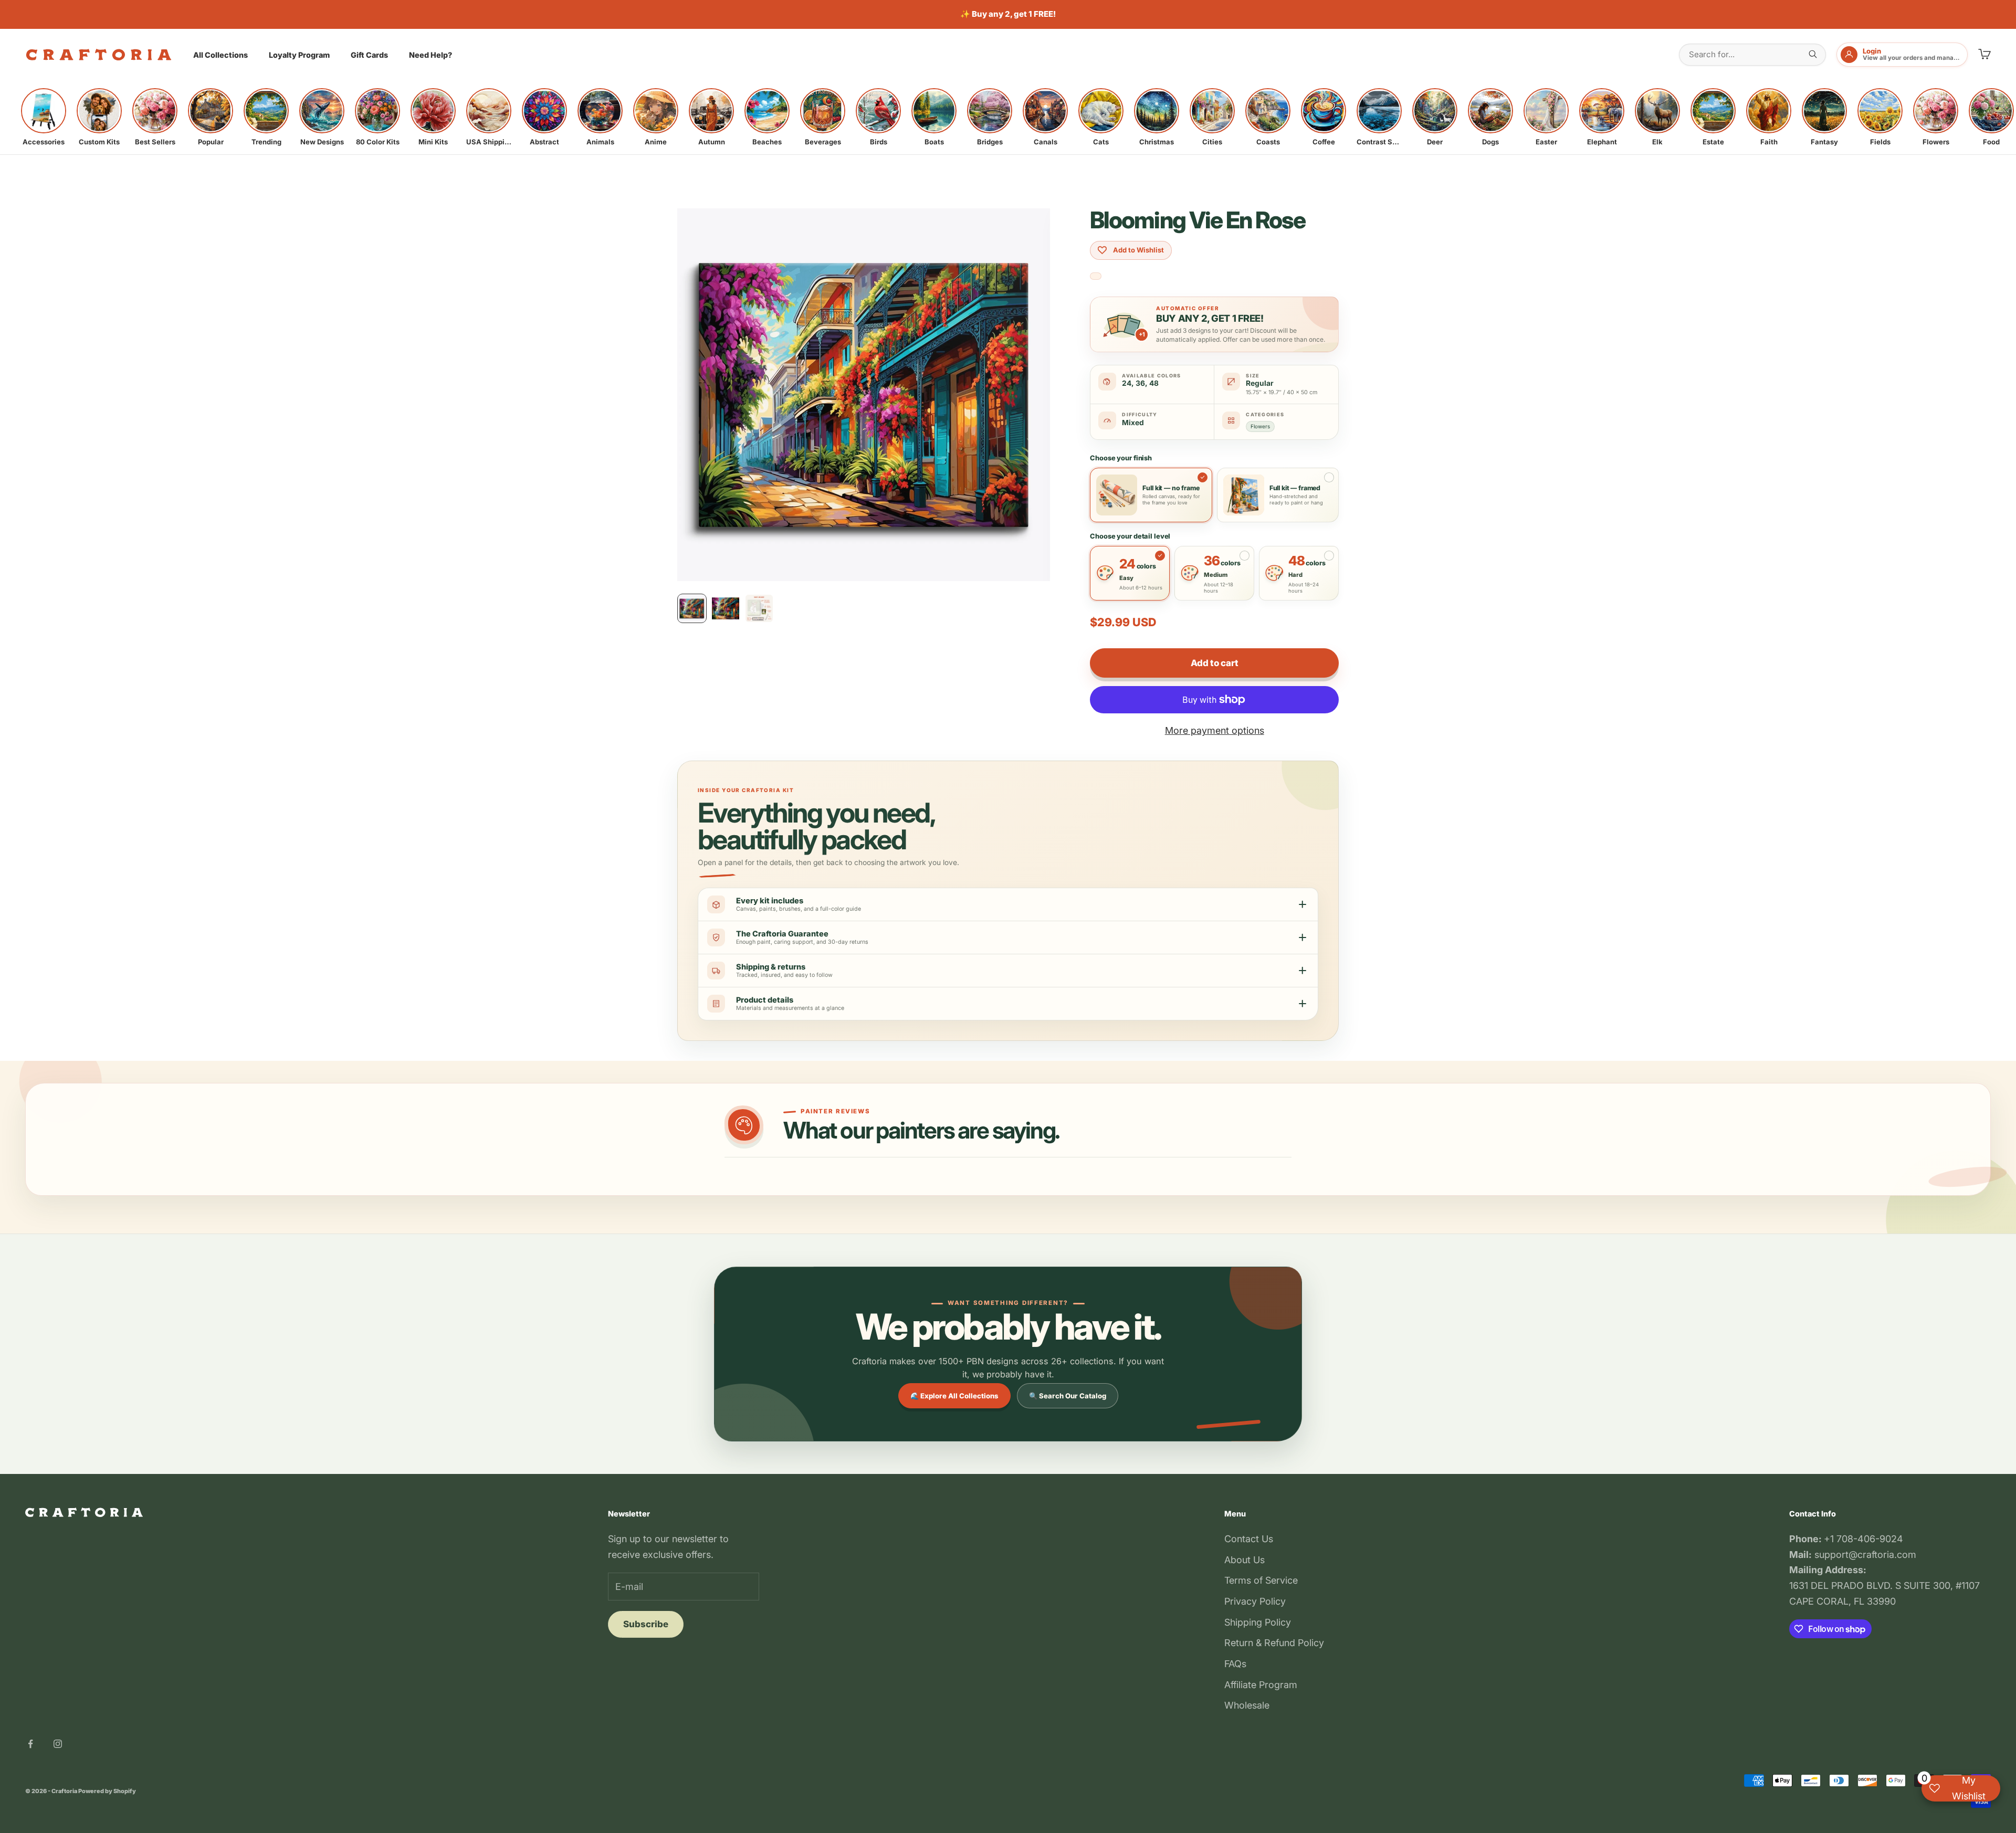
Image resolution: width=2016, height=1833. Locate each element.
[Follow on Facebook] (30, 1744)
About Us (1245, 1560)
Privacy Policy (1255, 1601)
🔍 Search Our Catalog (1068, 1396)
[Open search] (1813, 54)
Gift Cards (369, 55)
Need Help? (430, 55)
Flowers (1260, 426)
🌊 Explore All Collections (954, 1396)
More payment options (1215, 730)
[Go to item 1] (692, 608)
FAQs (1235, 1664)
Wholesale (1247, 1705)
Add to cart (1214, 663)
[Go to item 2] (726, 608)
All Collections (220, 55)
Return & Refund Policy (1274, 1643)
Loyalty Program (299, 55)
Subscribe (646, 1624)
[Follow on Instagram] (58, 1744)
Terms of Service (1261, 1580)
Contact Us (1249, 1539)
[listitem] (44, 117)
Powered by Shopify (107, 1791)
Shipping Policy (1258, 1622)
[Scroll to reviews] (1096, 276)
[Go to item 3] (759, 608)
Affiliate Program (1261, 1685)
